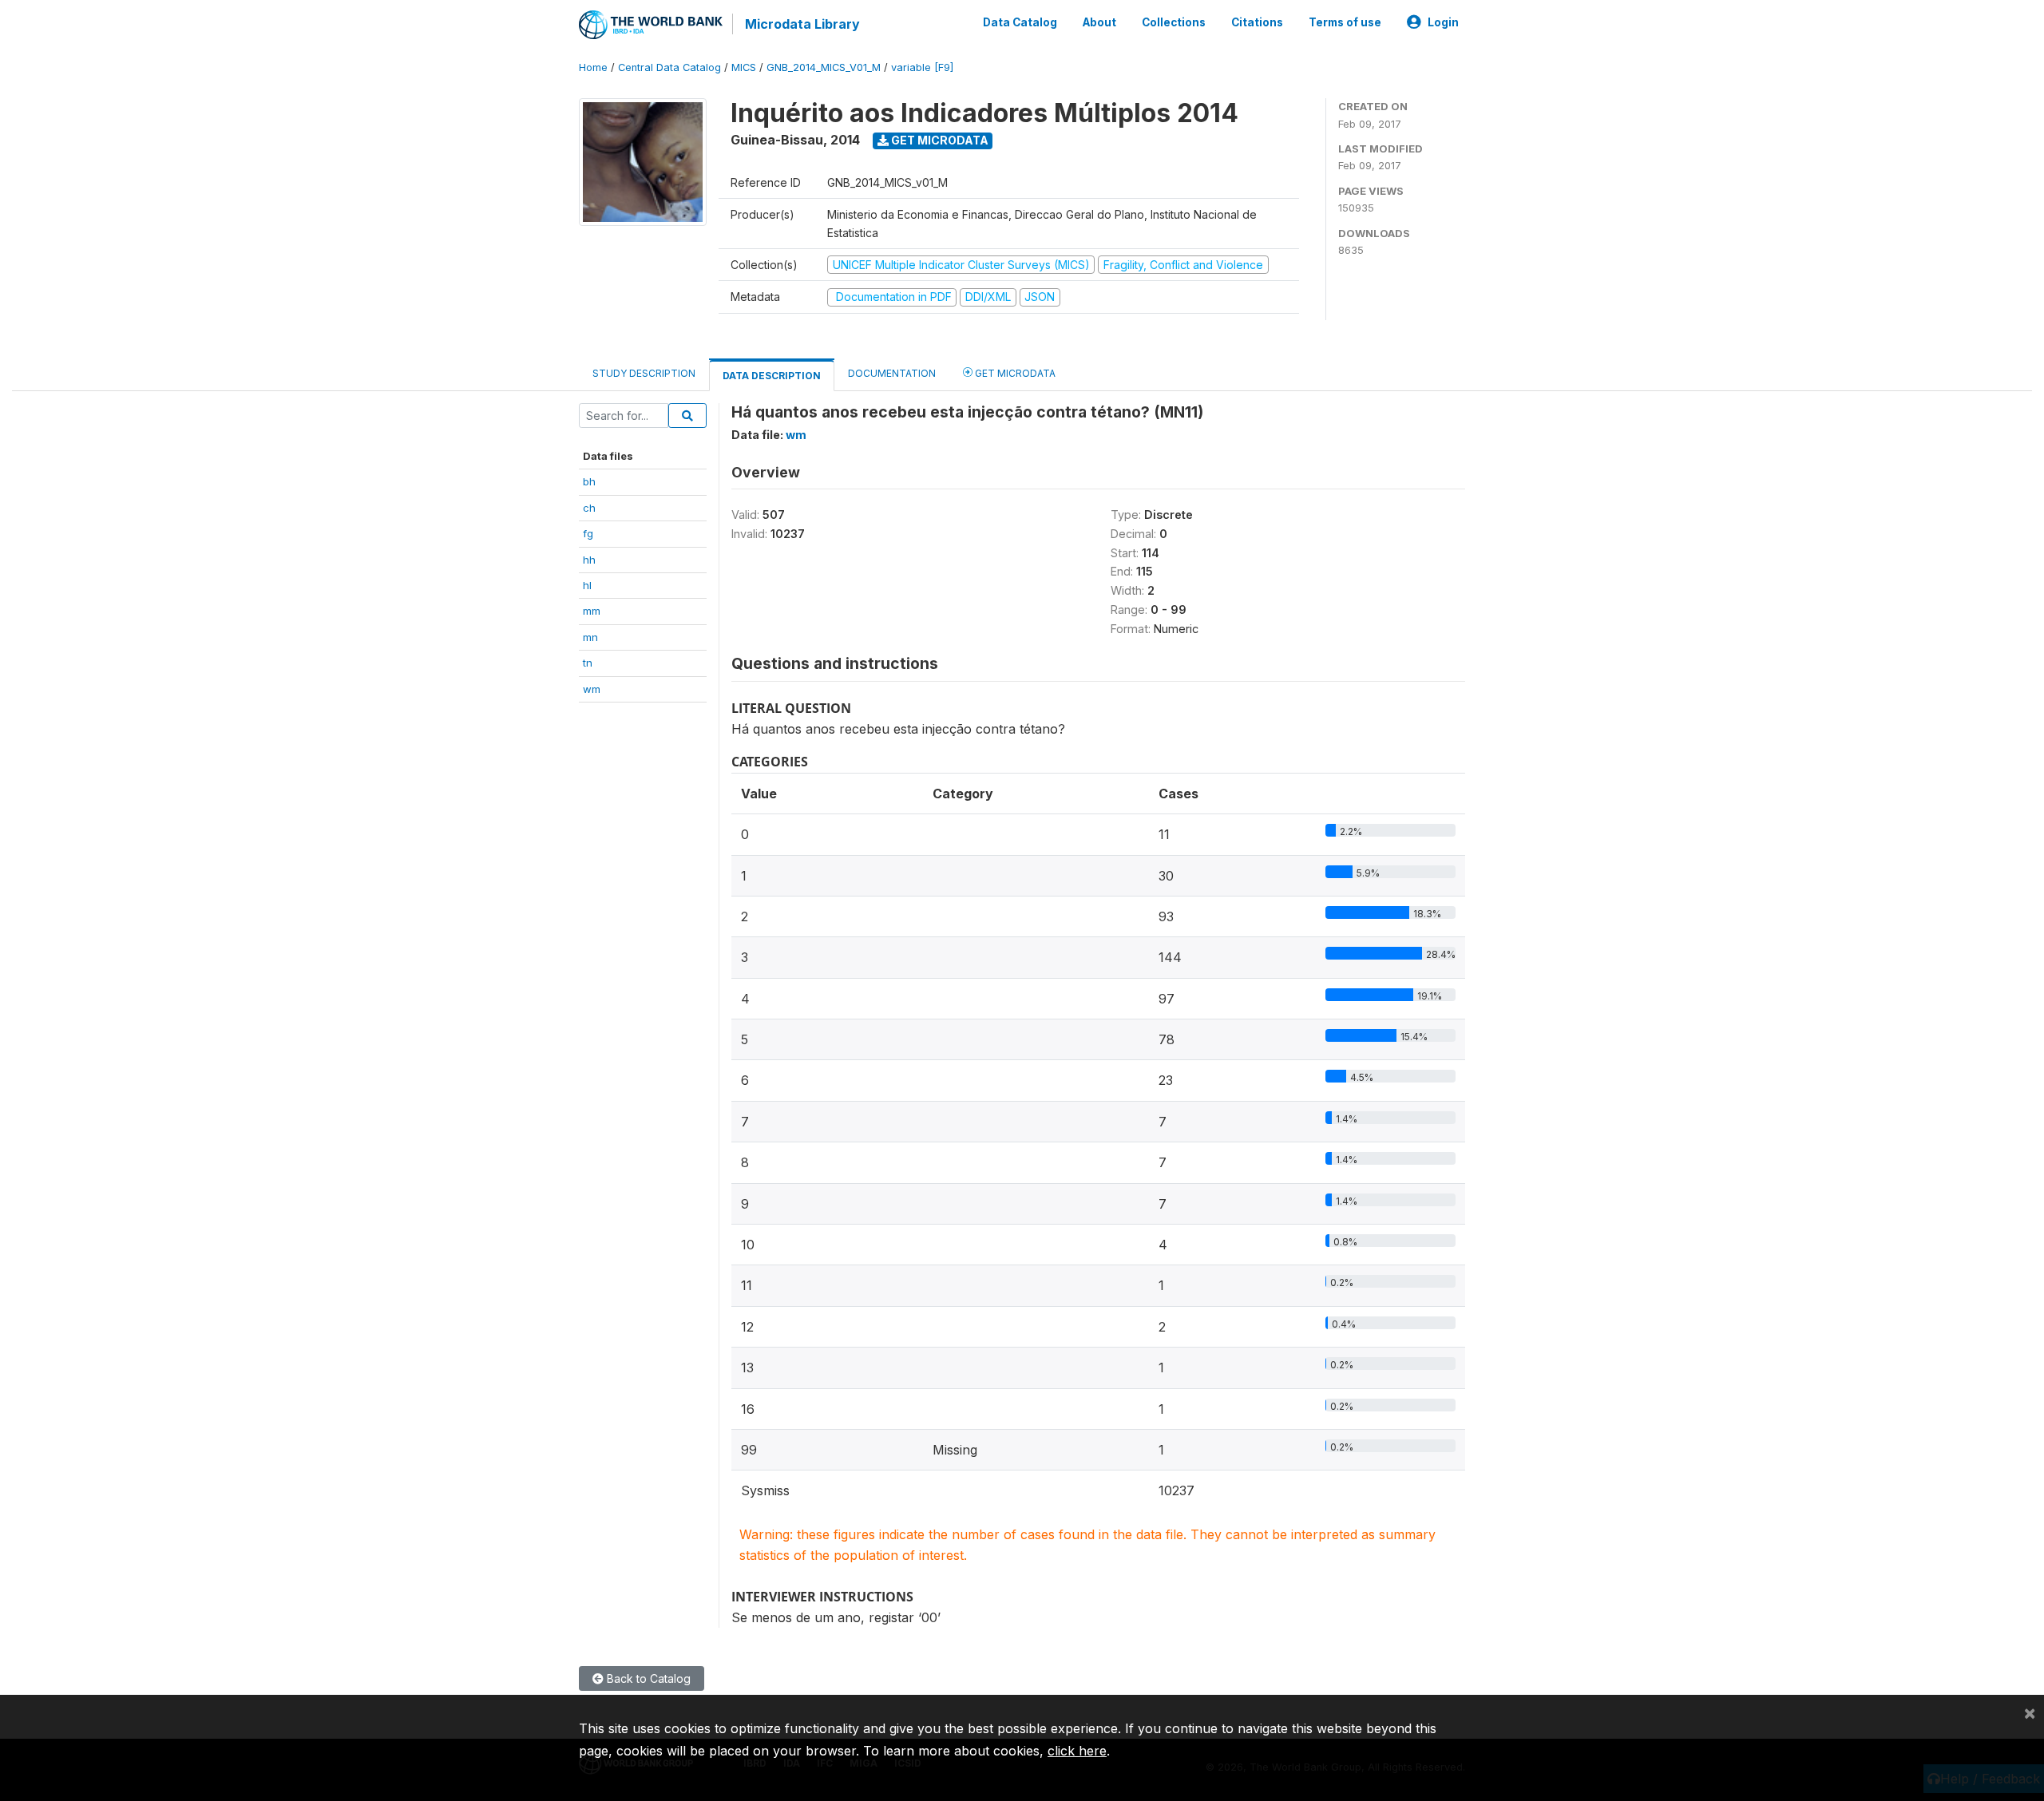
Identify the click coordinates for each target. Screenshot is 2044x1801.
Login (1443, 22)
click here (1077, 1751)
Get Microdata (939, 140)
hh (589, 560)
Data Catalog (1020, 22)
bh (589, 481)
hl (587, 585)
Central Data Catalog (669, 67)
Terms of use (1345, 22)
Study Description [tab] (644, 373)
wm (592, 689)
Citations (1257, 22)
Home (593, 67)
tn (588, 663)
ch (589, 508)
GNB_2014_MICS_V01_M (824, 67)
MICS (744, 67)
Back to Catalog (647, 1678)
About (1099, 22)
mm (592, 611)
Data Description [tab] (772, 376)
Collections (1174, 22)
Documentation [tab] (892, 373)
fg (588, 533)
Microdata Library (802, 24)
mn (590, 637)
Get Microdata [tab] (1014, 373)
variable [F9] (922, 67)
